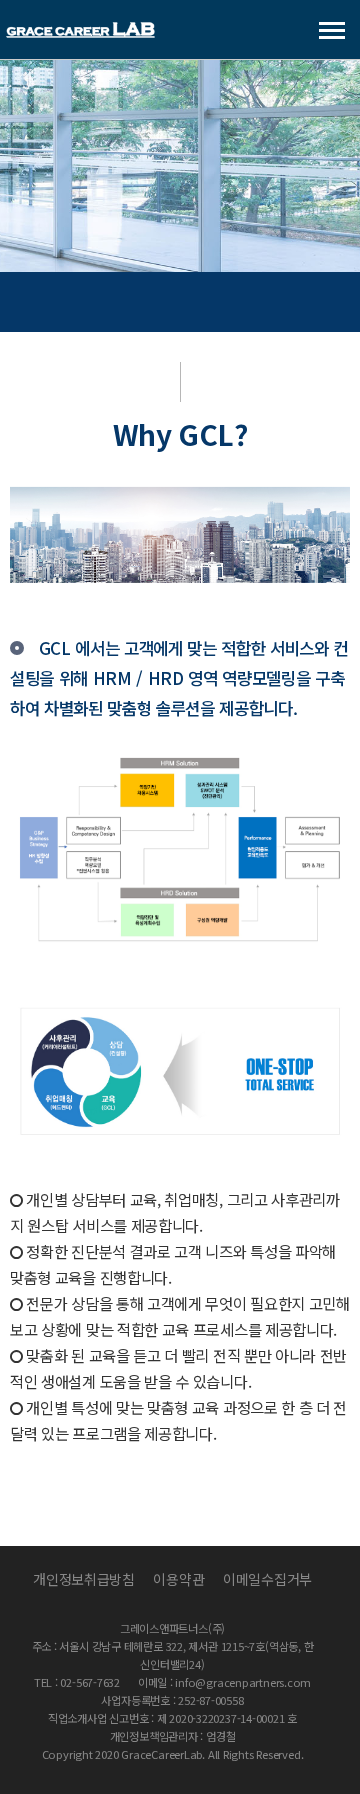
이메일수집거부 (267, 1579)
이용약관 (178, 1579)
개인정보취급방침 (84, 1579)
